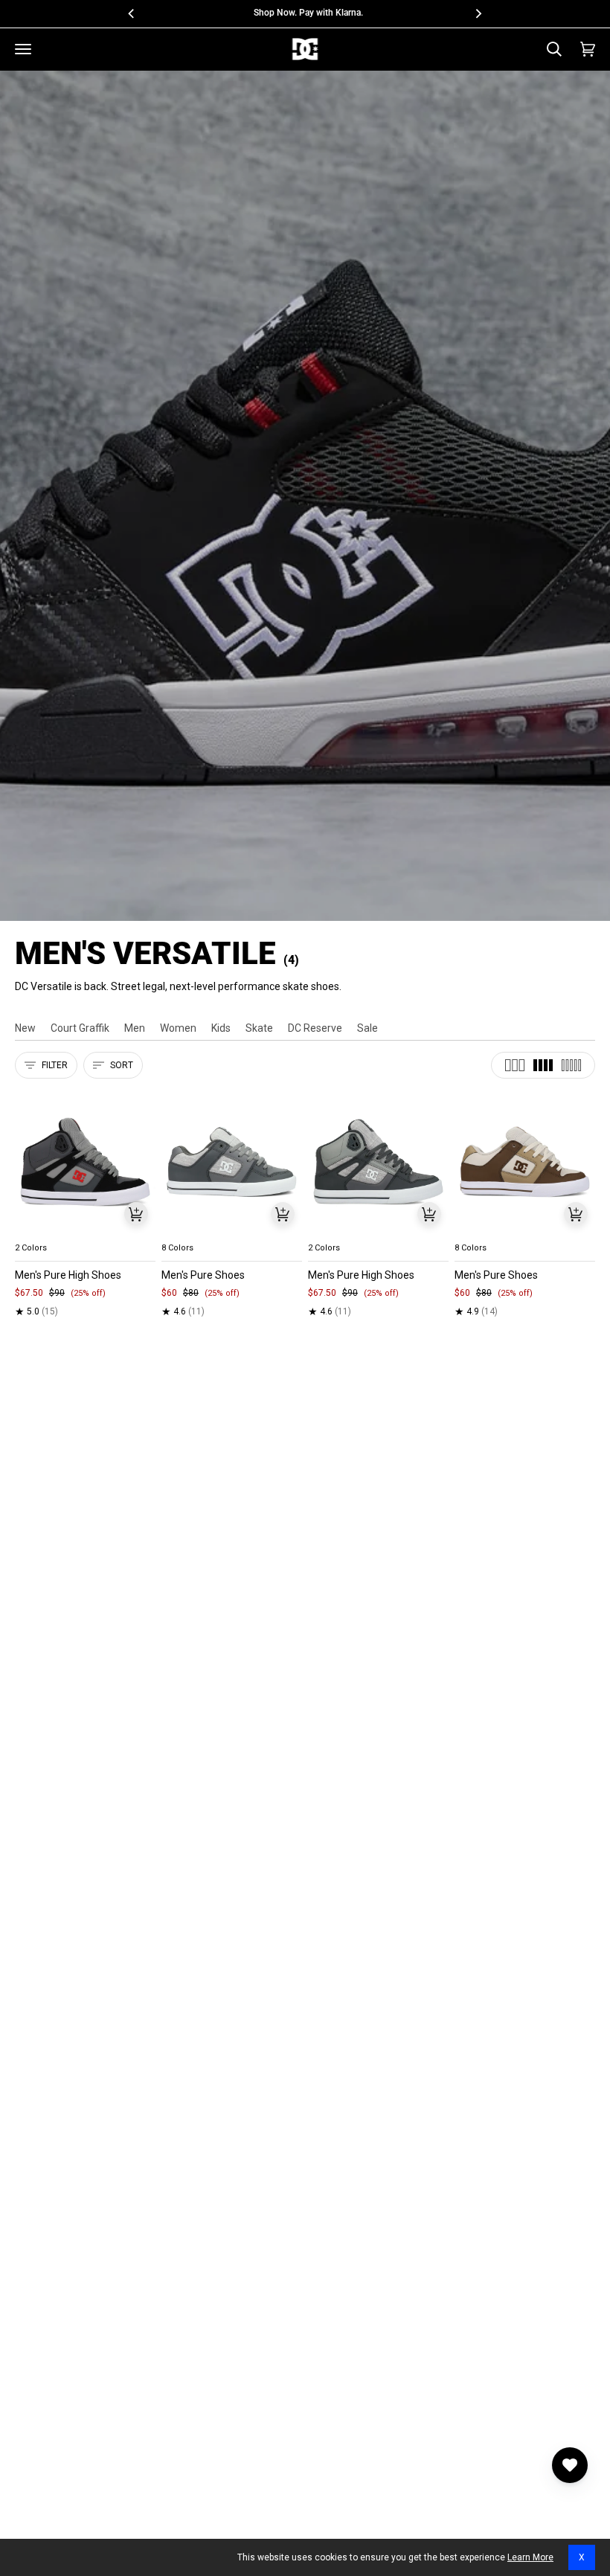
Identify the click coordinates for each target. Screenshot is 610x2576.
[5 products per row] (571, 1065)
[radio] (35, 1230)
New (25, 1028)
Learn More (530, 2557)
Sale (367, 1028)
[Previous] (132, 13)
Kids (221, 1028)
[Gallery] (85, 1162)
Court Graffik (80, 1028)
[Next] (478, 13)
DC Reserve (315, 1028)
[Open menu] (23, 49)
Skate (259, 1028)
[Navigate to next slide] (289, 1230)
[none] (85, 1230)
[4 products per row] (543, 1065)
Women (178, 1028)
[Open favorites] (570, 2465)
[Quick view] (136, 1214)
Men (135, 1028)
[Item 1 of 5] (85, 1162)
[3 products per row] (515, 1065)
